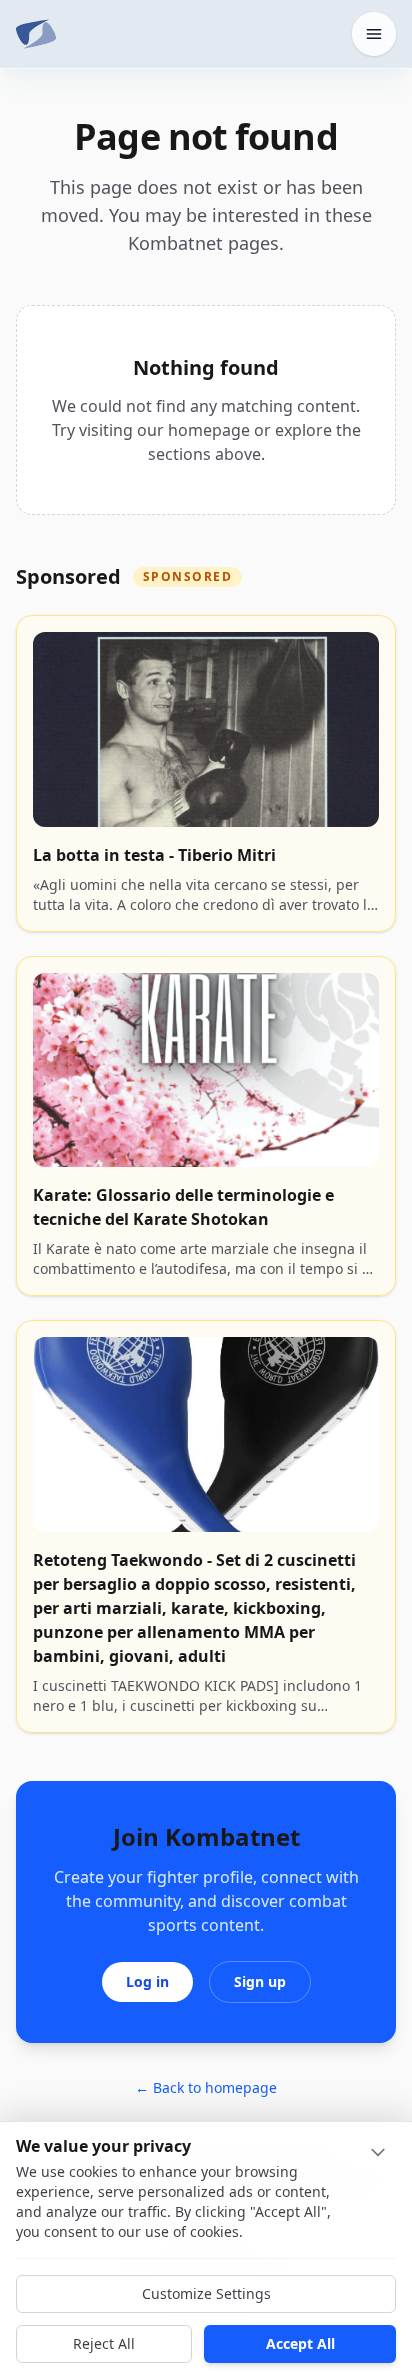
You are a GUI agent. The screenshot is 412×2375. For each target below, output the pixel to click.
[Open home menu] (374, 34)
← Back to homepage (206, 2087)
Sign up (260, 1981)
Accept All (300, 2343)
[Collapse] (378, 2152)
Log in (147, 1981)
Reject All (104, 2343)
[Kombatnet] (36, 34)
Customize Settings (206, 2293)
